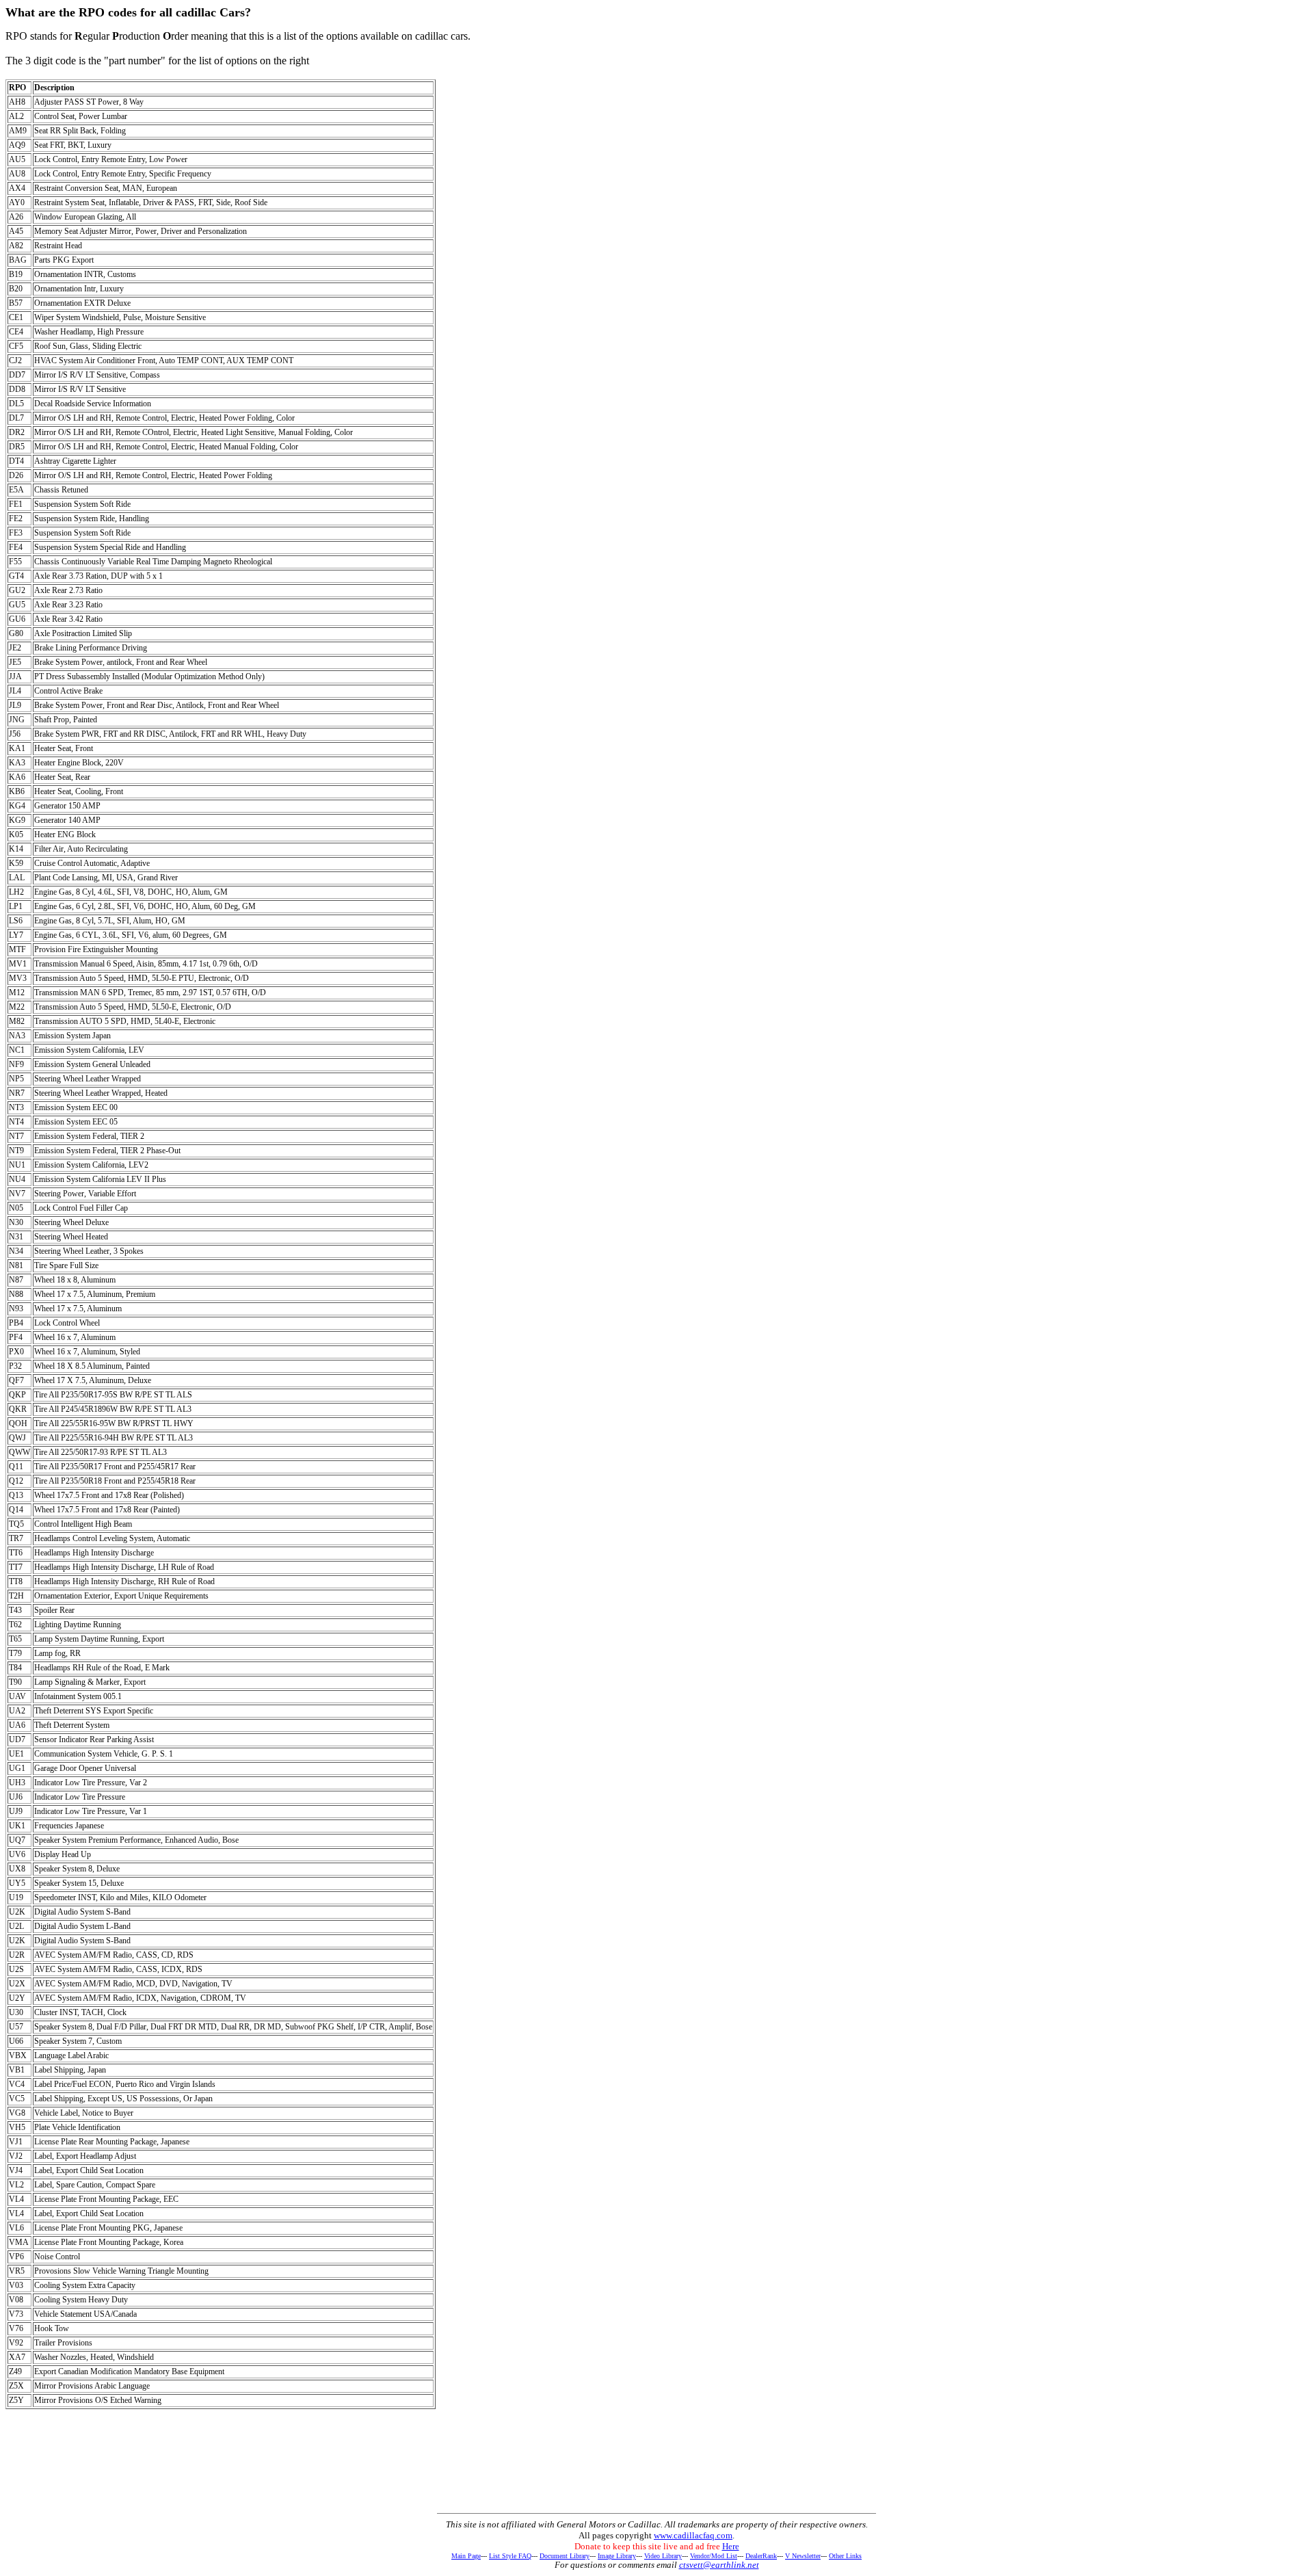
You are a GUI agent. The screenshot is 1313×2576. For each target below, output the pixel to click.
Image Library (617, 2556)
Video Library (663, 2556)
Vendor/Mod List (714, 2556)
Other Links (845, 2556)
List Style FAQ (510, 2556)
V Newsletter (803, 2556)
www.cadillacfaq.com (693, 2535)
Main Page (466, 2556)
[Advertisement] (656, 2477)
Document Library (565, 2556)
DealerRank (761, 2556)
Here (731, 2546)
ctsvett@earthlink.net (719, 2565)
